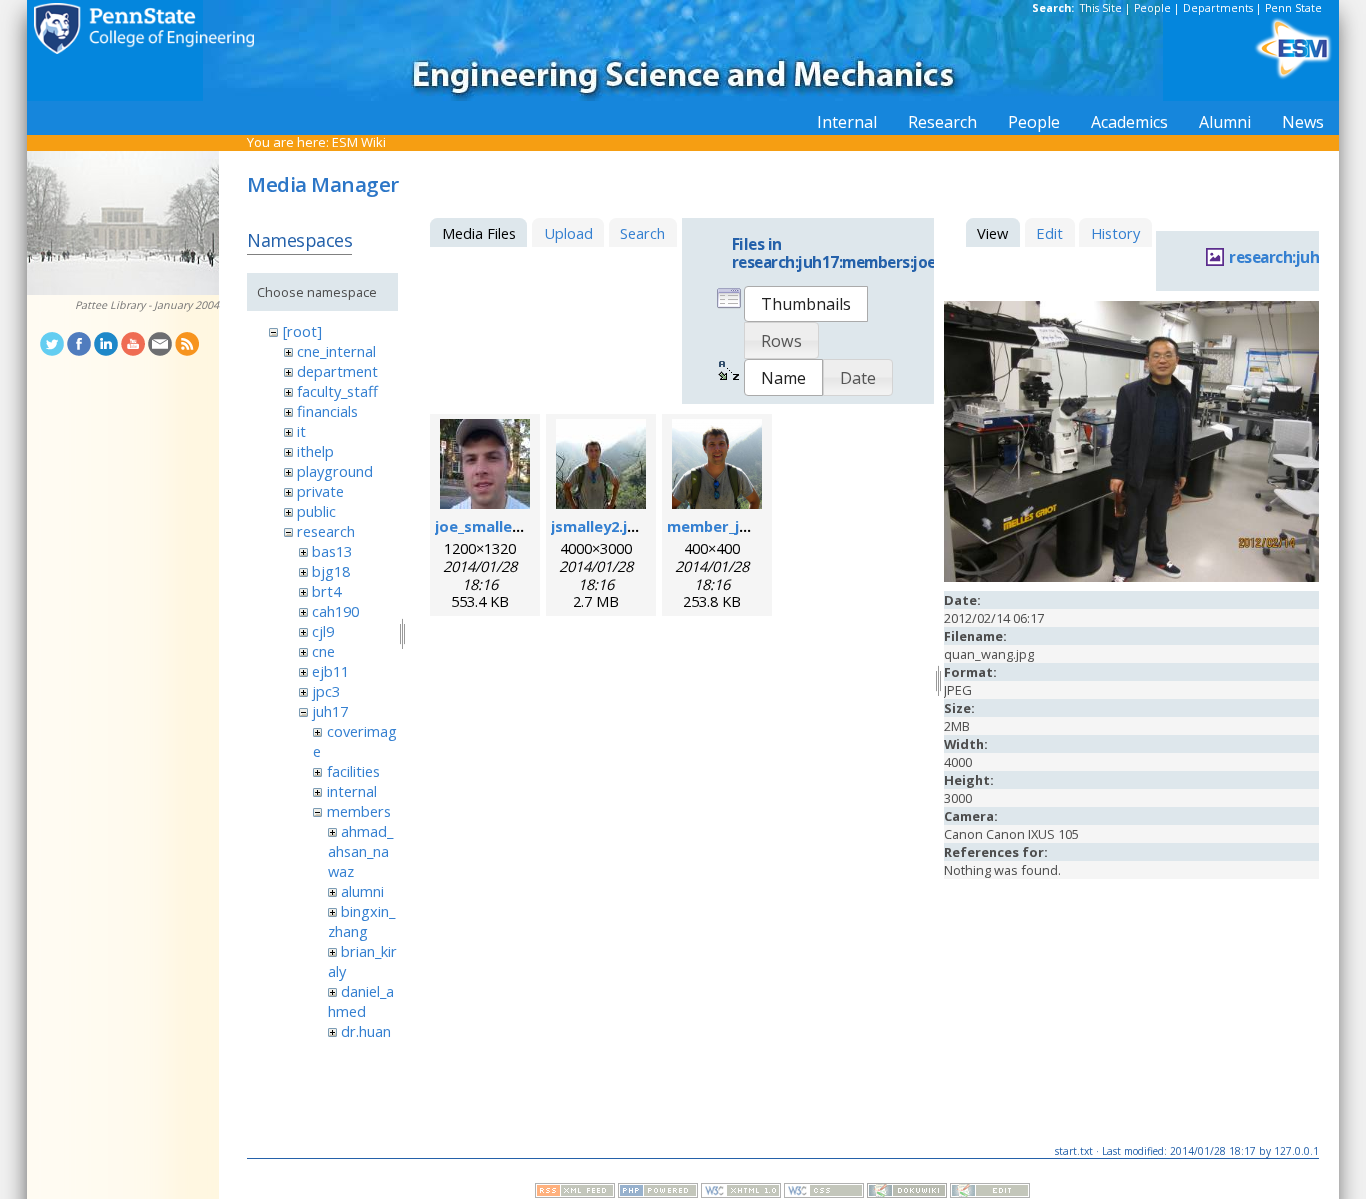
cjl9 (323, 631)
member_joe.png (728, 526)
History (1115, 233)
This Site (1101, 8)
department (337, 371)
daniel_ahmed (361, 1001)
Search (642, 233)
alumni (362, 891)
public (316, 511)
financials (327, 411)
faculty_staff (337, 391)
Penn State (1293, 8)
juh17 (330, 711)
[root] (302, 331)
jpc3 (326, 691)
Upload (568, 233)
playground (335, 471)
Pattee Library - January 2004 (147, 305)
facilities (353, 771)
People (1152, 8)
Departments (1218, 8)
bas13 (332, 551)
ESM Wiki (359, 142)
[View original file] (1131, 577)
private (320, 491)
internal (352, 791)
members (359, 811)
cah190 (335, 611)
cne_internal (336, 351)
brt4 (326, 591)
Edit (1049, 233)
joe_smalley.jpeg (495, 526)
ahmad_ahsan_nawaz (360, 851)
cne (323, 651)
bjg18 (331, 571)
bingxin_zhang (361, 921)
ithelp (315, 451)
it (301, 431)
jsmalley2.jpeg (603, 526)
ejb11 (330, 671)
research (326, 531)
